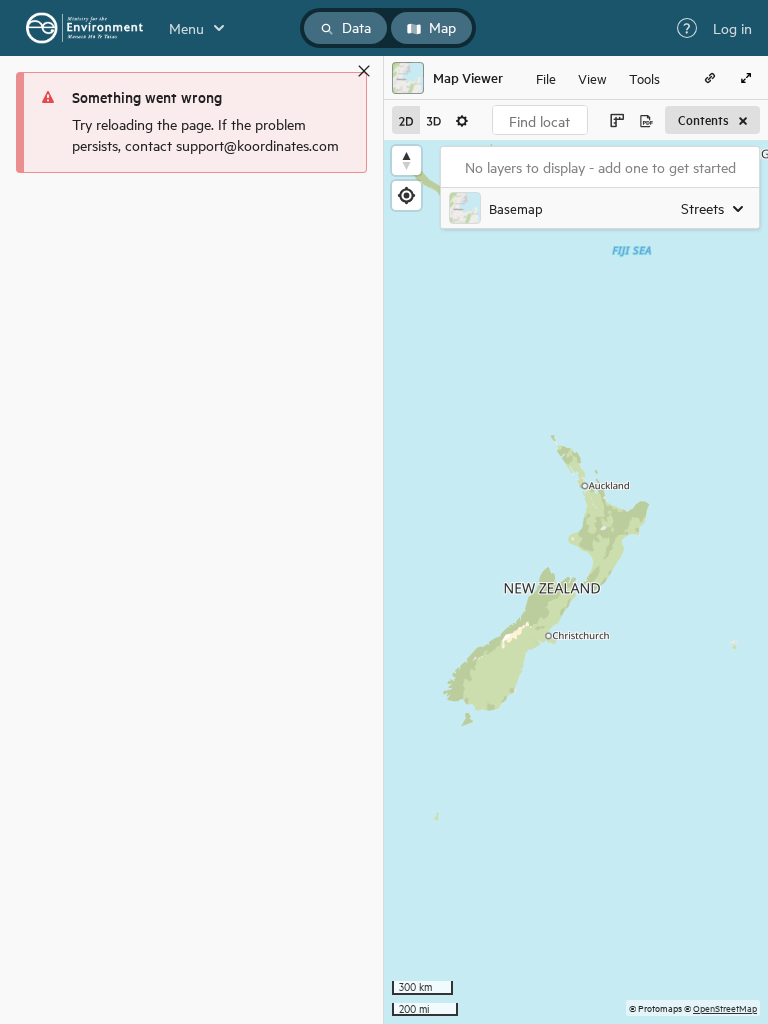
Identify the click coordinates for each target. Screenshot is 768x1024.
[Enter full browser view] (746, 78)
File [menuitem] (546, 77)
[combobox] (540, 120)
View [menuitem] (592, 77)
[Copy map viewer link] (710, 78)
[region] (576, 582)
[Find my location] (406, 195)
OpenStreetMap (725, 1007)
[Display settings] (462, 120)
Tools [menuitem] (644, 77)
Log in (732, 28)
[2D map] (406, 120)
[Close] (364, 71)
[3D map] (434, 120)
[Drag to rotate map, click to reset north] (406, 160)
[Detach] (335, 71)
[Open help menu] (687, 28)
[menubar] (598, 78)
